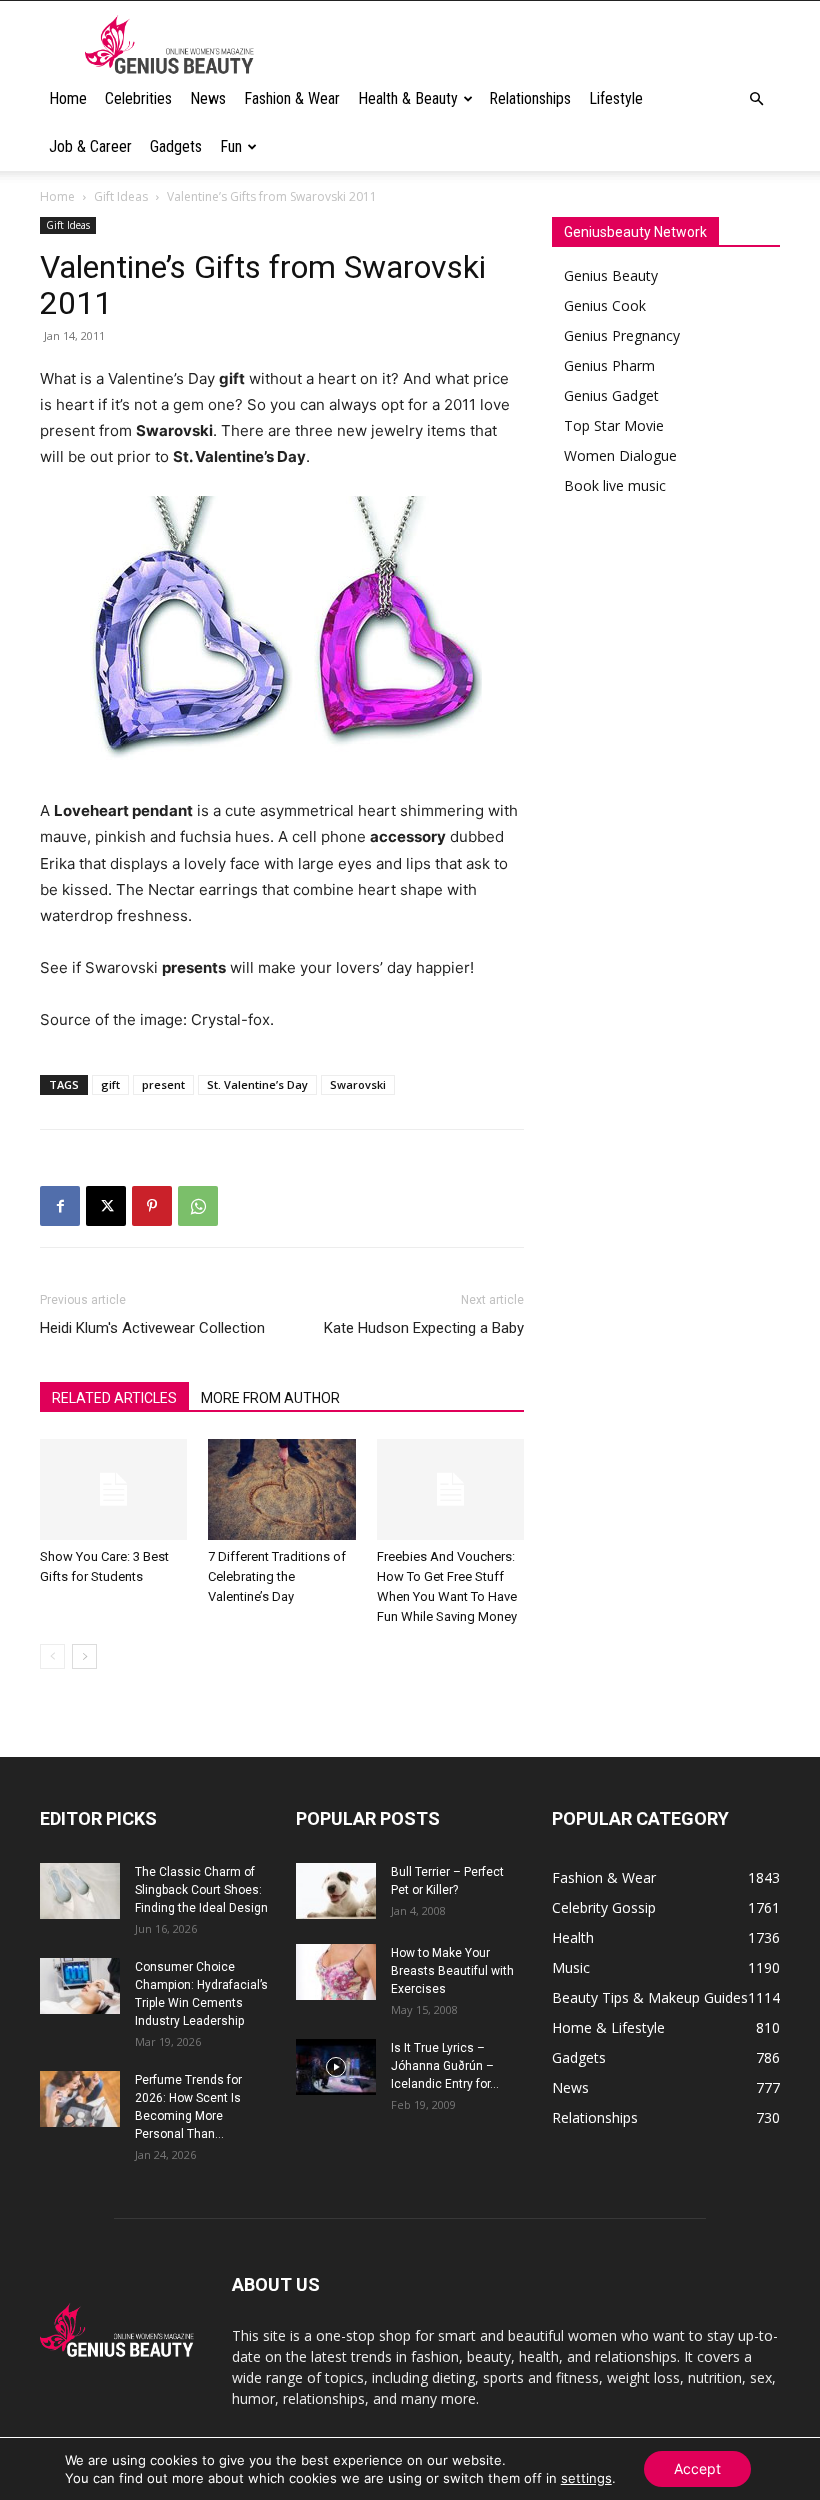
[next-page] (84, 1656)
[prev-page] (52, 1656)
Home (68, 98)
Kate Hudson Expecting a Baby (424, 1328)
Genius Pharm (609, 365)
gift (110, 1084)
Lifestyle (616, 98)
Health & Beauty (408, 98)
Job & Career (90, 146)
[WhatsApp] (198, 1206)
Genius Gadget (611, 395)
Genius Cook (605, 305)
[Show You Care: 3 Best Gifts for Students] (113, 1489)
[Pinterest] (152, 1206)
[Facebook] (60, 1206)
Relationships (530, 98)
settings (586, 2478)
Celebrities (138, 98)
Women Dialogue (620, 455)
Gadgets (176, 146)
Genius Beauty (611, 275)
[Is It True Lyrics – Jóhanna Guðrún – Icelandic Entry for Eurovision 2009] (336, 2067)
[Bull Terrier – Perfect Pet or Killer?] (336, 1891)
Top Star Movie (614, 425)
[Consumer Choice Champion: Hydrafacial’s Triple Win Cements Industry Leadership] (80, 1986)
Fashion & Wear (292, 98)
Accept (697, 2468)
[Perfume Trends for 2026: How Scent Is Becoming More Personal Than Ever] (80, 2099)
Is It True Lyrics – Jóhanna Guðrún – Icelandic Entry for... (445, 2066)
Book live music (615, 485)
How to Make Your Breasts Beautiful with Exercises (452, 1971)
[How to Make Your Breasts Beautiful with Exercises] (336, 1972)
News (208, 98)
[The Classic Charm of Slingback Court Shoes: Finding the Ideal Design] (80, 1891)
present (163, 1084)
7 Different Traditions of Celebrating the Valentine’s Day (277, 1576)
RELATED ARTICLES (114, 1398)
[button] (756, 99)
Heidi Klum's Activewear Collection (152, 1328)
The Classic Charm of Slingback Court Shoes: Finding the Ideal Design (201, 1890)
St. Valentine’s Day (257, 1084)
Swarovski (358, 1084)
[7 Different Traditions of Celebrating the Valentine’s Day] (281, 1489)
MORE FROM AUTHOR (270, 1398)
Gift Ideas (121, 196)
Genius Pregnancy (622, 335)
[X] (106, 1206)
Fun (231, 146)
